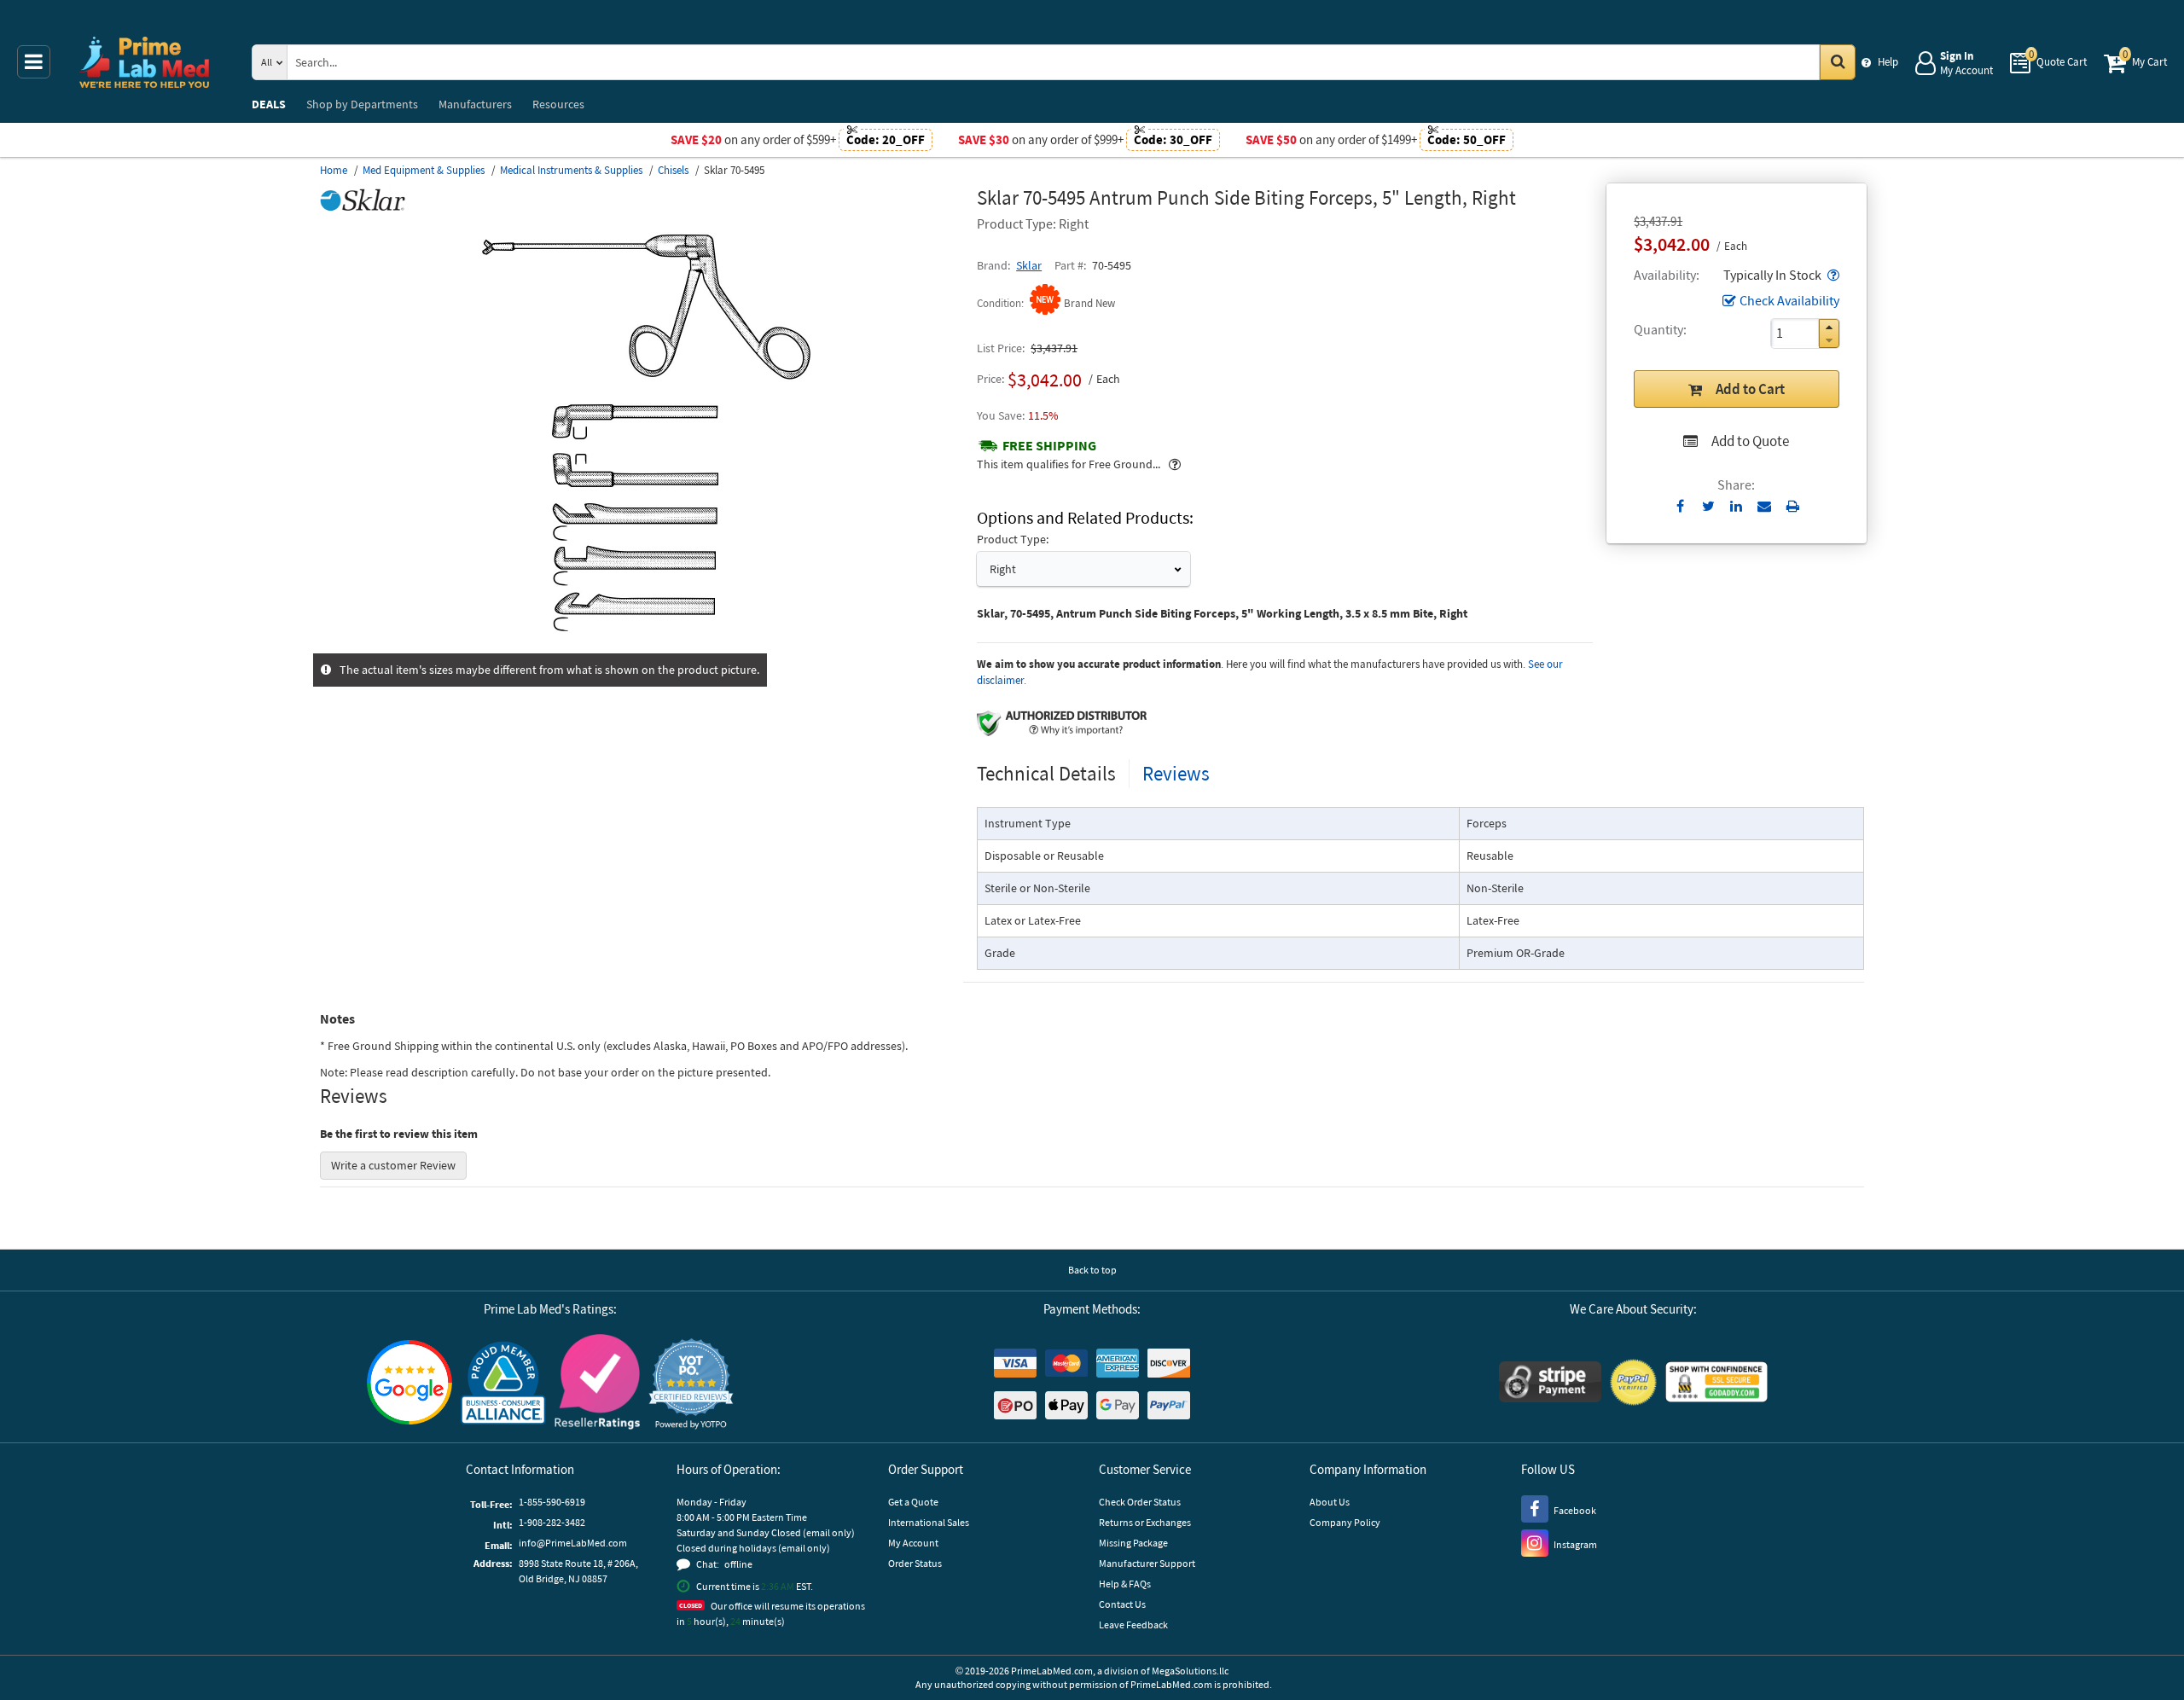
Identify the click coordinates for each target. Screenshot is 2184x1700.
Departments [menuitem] (362, 104)
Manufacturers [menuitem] (475, 104)
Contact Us (1122, 1604)
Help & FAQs (1125, 1584)
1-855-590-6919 (552, 1502)
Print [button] (1793, 506)
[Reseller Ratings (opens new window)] (597, 1384)
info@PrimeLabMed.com (573, 1543)
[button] (1832, 275)
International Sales (929, 1522)
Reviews (1176, 773)
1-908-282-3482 (552, 1522)
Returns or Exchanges (1145, 1522)
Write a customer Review (393, 1165)
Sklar (1029, 265)
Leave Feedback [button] (1133, 1625)
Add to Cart (1750, 389)
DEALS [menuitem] (269, 104)
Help (1888, 62)
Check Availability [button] (1789, 300)
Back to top (1092, 1270)
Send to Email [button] (1765, 507)
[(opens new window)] (642, 644)
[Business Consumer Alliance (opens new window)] (503, 1384)
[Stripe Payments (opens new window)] (1550, 1384)
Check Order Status (1140, 1502)
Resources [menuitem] (558, 104)
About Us (1330, 1502)
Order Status (915, 1563)
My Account (913, 1543)
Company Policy (1345, 1522)
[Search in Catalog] (1838, 62)
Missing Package (1133, 1543)
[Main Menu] (34, 62)
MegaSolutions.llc (1190, 1671)
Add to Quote (1750, 441)
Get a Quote (913, 1502)
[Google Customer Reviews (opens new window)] (409, 1384)
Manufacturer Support (1147, 1563)
